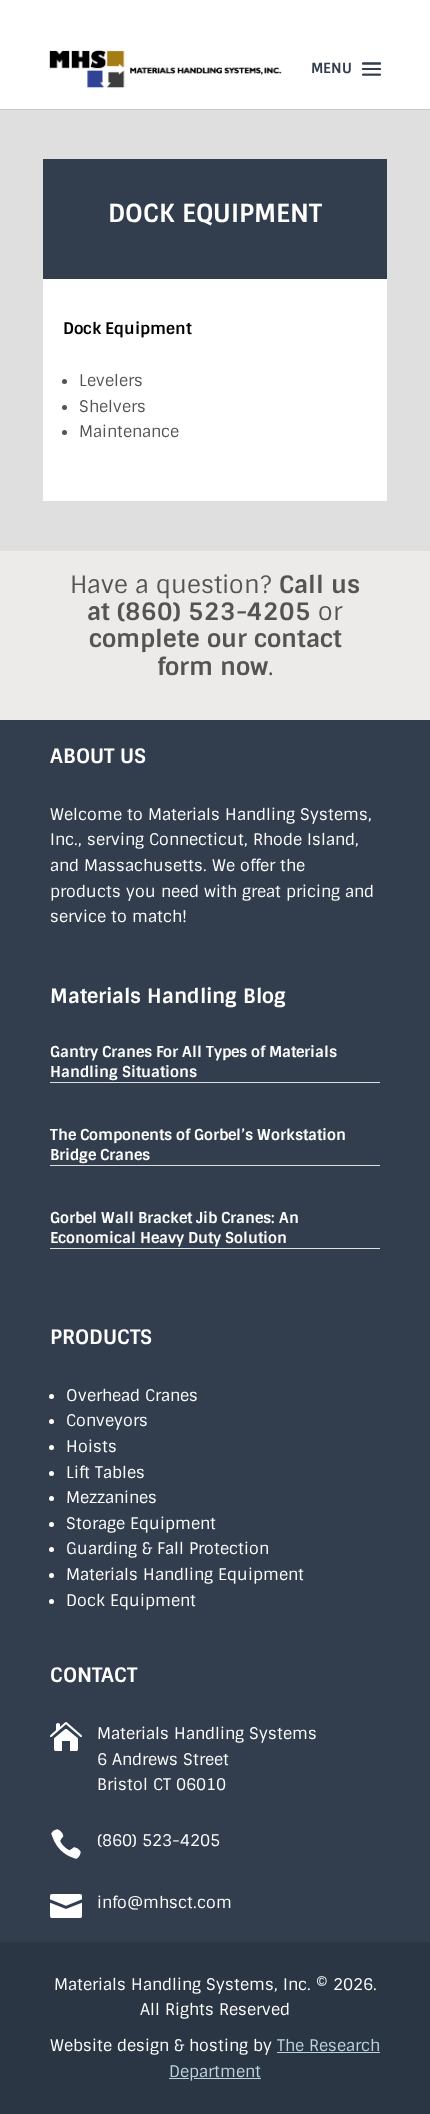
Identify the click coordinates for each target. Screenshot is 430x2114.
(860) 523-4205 (214, 611)
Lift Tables (105, 1472)
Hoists (91, 1446)
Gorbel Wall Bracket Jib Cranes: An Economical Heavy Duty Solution (174, 1228)
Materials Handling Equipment (185, 1574)
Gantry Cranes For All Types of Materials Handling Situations (193, 1062)
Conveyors (107, 1420)
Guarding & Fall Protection (167, 1548)
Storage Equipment (141, 1523)
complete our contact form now (215, 652)
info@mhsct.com (164, 1902)
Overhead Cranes (132, 1395)
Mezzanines (111, 1497)
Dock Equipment (131, 1600)
